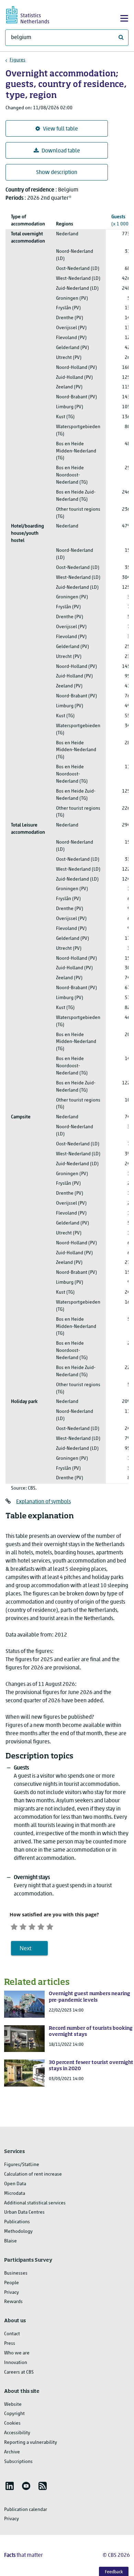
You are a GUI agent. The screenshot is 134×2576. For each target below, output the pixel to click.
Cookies (12, 2423)
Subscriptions (18, 2462)
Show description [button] (57, 173)
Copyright (14, 2414)
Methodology (18, 2232)
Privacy (12, 2293)
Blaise (10, 2241)
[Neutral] (32, 1926)
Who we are (17, 2353)
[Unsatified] (23, 1926)
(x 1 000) (121, 221)
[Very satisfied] (50, 1926)
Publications (17, 2222)
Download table (61, 151)
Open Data (15, 2184)
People (12, 2283)
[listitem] (10, 2486)
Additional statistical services (35, 2203)
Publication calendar (26, 2510)
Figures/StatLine (22, 2165)
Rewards (13, 2302)
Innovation (16, 2363)
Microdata (15, 2194)
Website (13, 2405)
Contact (12, 2334)
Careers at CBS (19, 2372)
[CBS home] (34, 14)
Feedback (114, 2572)
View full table (60, 129)
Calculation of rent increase (33, 2174)
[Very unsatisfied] (14, 1926)
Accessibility (17, 2433)
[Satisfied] (41, 1926)
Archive (12, 2452)
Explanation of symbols (43, 1502)
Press (10, 2344)
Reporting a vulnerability (31, 2443)
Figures (18, 60)
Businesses (16, 2273)
